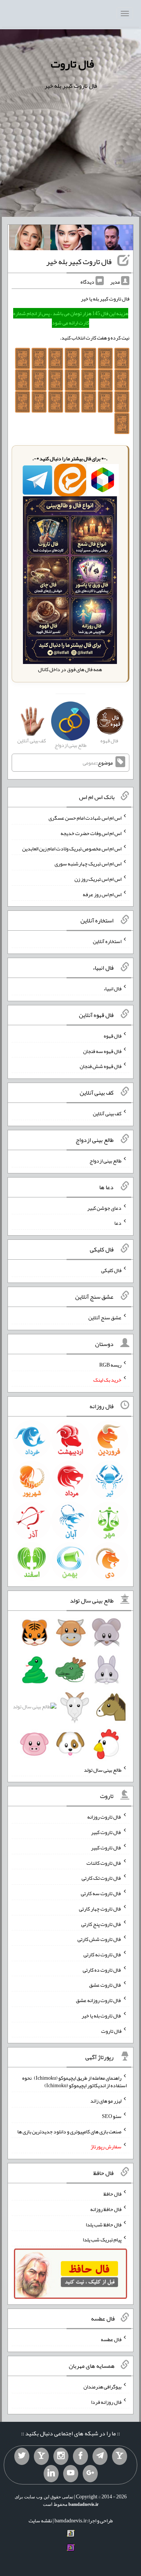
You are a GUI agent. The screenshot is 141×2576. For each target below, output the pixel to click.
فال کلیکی (111, 1270)
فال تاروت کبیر (106, 1832)
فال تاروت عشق (105, 1985)
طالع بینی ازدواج (105, 1161)
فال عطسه (111, 2339)
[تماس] (41, 2456)
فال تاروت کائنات (104, 1863)
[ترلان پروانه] (71, 239)
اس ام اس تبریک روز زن (98, 879)
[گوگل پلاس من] (90, 2474)
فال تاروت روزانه (104, 1817)
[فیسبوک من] (80, 2456)
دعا (118, 1223)
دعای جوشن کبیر (104, 1208)
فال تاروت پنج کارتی (101, 1924)
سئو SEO (112, 2116)
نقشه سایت (40, 2520)
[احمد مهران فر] (112, 239)
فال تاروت (72, 64)
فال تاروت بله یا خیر (102, 2016)
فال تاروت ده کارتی (102, 1969)
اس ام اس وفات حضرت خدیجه (91, 833)
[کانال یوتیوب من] (71, 2474)
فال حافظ (112, 2194)
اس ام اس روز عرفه (102, 894)
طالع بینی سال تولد (103, 1769)
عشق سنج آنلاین (105, 1317)
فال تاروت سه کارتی (101, 1893)
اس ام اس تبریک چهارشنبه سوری (88, 864)
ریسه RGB (110, 1364)
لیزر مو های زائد (106, 2101)
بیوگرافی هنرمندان (102, 2387)
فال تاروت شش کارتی (99, 1939)
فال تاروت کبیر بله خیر (79, 261)
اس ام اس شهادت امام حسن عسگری (85, 818)
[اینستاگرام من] (61, 2456)
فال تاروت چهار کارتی (100, 1909)
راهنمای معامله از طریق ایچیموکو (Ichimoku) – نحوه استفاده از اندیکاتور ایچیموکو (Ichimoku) (74, 2082)
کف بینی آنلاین (107, 1113)
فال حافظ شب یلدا (104, 2224)
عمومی (89, 763)
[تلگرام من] (100, 2456)
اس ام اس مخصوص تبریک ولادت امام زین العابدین (72, 848)
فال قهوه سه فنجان (102, 1051)
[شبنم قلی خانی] (30, 239)
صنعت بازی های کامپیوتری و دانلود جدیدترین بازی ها (69, 2131)
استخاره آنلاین (107, 941)
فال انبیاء (112, 988)
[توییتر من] (22, 2456)
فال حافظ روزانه (106, 2209)
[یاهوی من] (120, 2456)
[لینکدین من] (51, 2474)
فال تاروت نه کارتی (102, 1954)
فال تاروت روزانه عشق (99, 2000)
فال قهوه (113, 1036)
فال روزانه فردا (106, 2402)
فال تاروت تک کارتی (102, 1878)
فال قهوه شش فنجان (101, 1066)
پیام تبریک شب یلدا (102, 2240)
